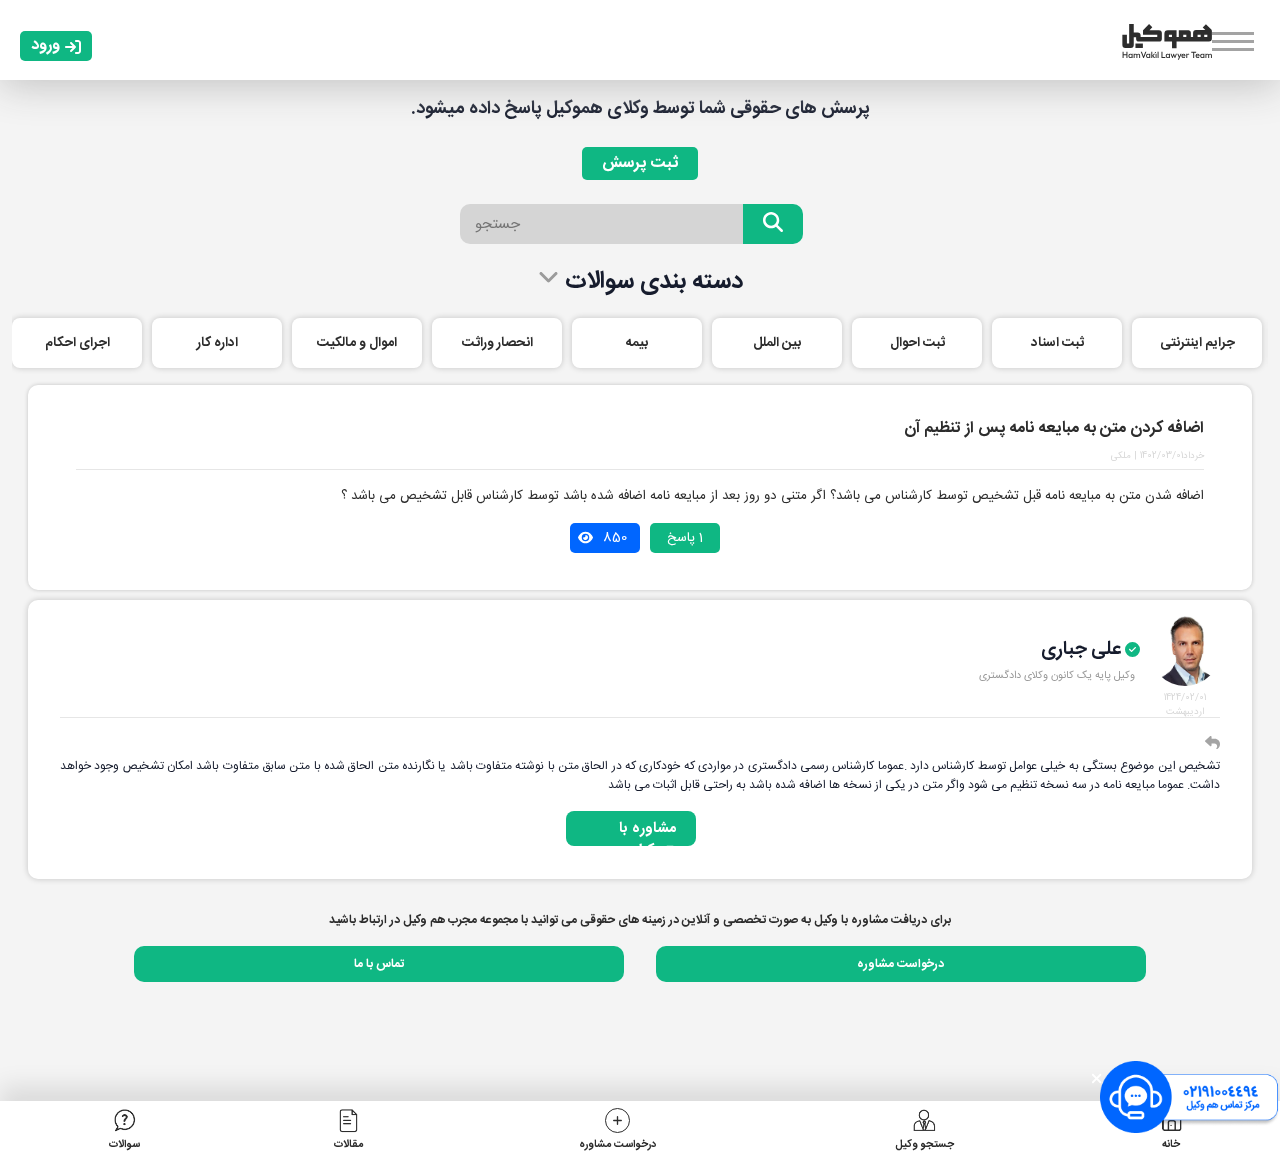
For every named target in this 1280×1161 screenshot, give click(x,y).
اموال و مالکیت (357, 343)
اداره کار (217, 343)
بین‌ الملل (777, 343)
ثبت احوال (917, 343)
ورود (45, 45)
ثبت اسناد (1057, 343)
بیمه (637, 343)
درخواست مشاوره (900, 964)
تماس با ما (379, 964)
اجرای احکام (77, 343)
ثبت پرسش (640, 163)
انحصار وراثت (497, 343)
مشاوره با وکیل (647, 831)
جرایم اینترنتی (1197, 343)
